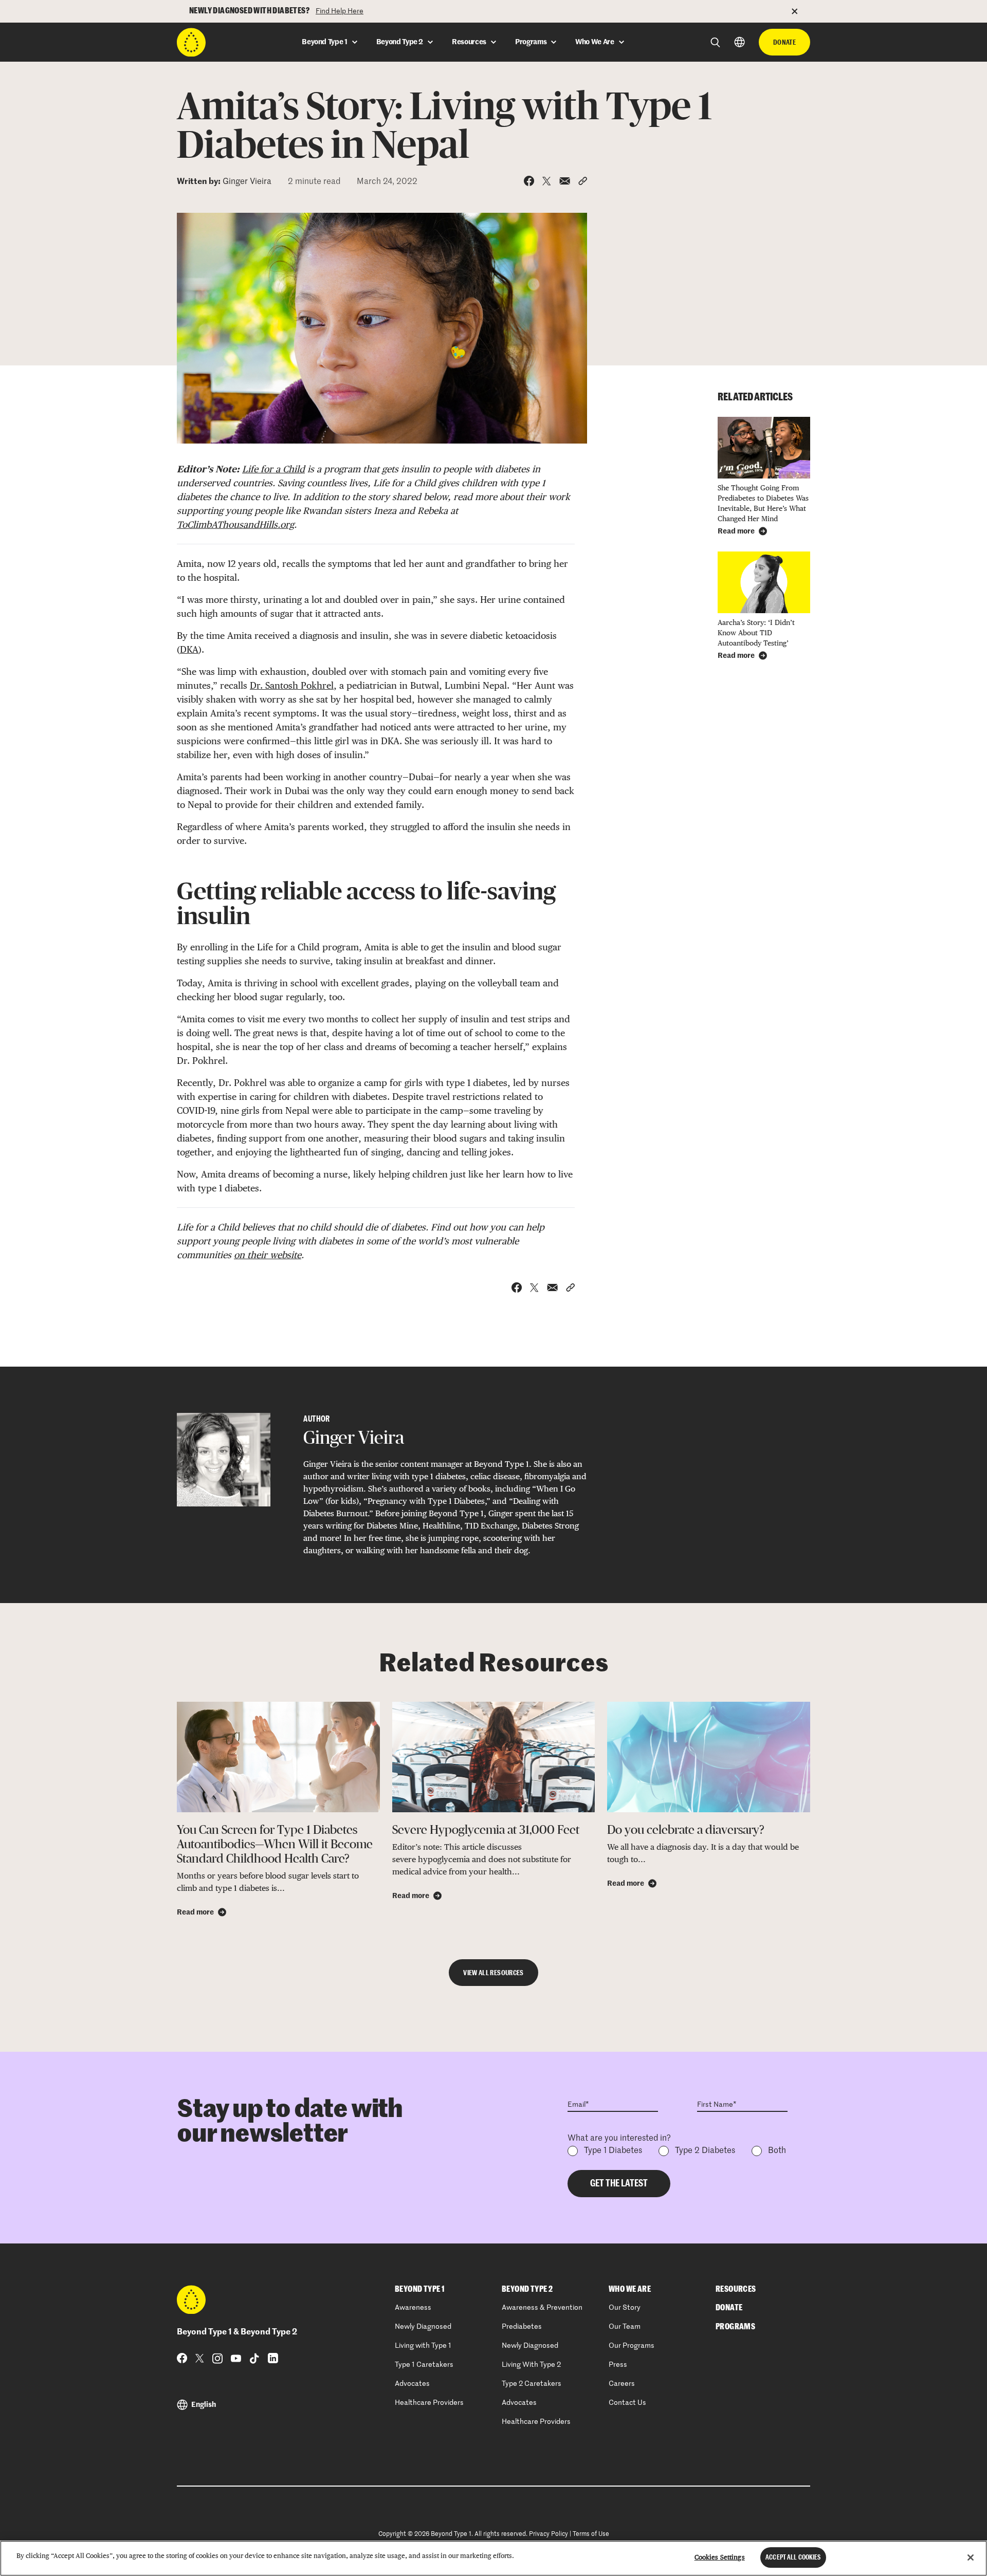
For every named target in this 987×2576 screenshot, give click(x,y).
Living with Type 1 (423, 2346)
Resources (736, 2289)
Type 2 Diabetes (705, 2151)
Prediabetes (522, 2327)
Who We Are (630, 2289)
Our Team (625, 2327)
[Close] (971, 2557)
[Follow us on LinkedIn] (273, 2358)
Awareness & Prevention (542, 2308)
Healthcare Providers (429, 2403)
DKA (189, 649)
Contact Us (627, 2403)
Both (777, 2151)
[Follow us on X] (200, 2358)
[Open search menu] (715, 42)
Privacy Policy (549, 2534)
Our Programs (632, 2346)
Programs (735, 2327)
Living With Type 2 (531, 2365)
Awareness (413, 2308)
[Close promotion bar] (801, 11)
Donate (784, 42)
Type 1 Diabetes (613, 2151)
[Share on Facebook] (529, 181)
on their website (268, 1255)
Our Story (625, 2308)
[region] (493, 2558)
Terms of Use (591, 2534)
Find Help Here (340, 11)
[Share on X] (547, 181)
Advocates (412, 2384)
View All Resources (493, 1973)
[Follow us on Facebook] (182, 2358)
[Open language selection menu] (739, 42)
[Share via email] (565, 181)
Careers (622, 2384)
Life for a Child (273, 469)
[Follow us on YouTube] (236, 2358)
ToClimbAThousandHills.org (235, 525)
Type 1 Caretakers (424, 2365)
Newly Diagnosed (423, 2327)
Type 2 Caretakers (532, 2384)
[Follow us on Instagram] (217, 2358)
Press (618, 2365)
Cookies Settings (720, 2557)
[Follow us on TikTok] (254, 2358)
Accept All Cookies (793, 2557)
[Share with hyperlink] (583, 181)
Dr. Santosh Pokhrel (292, 685)
